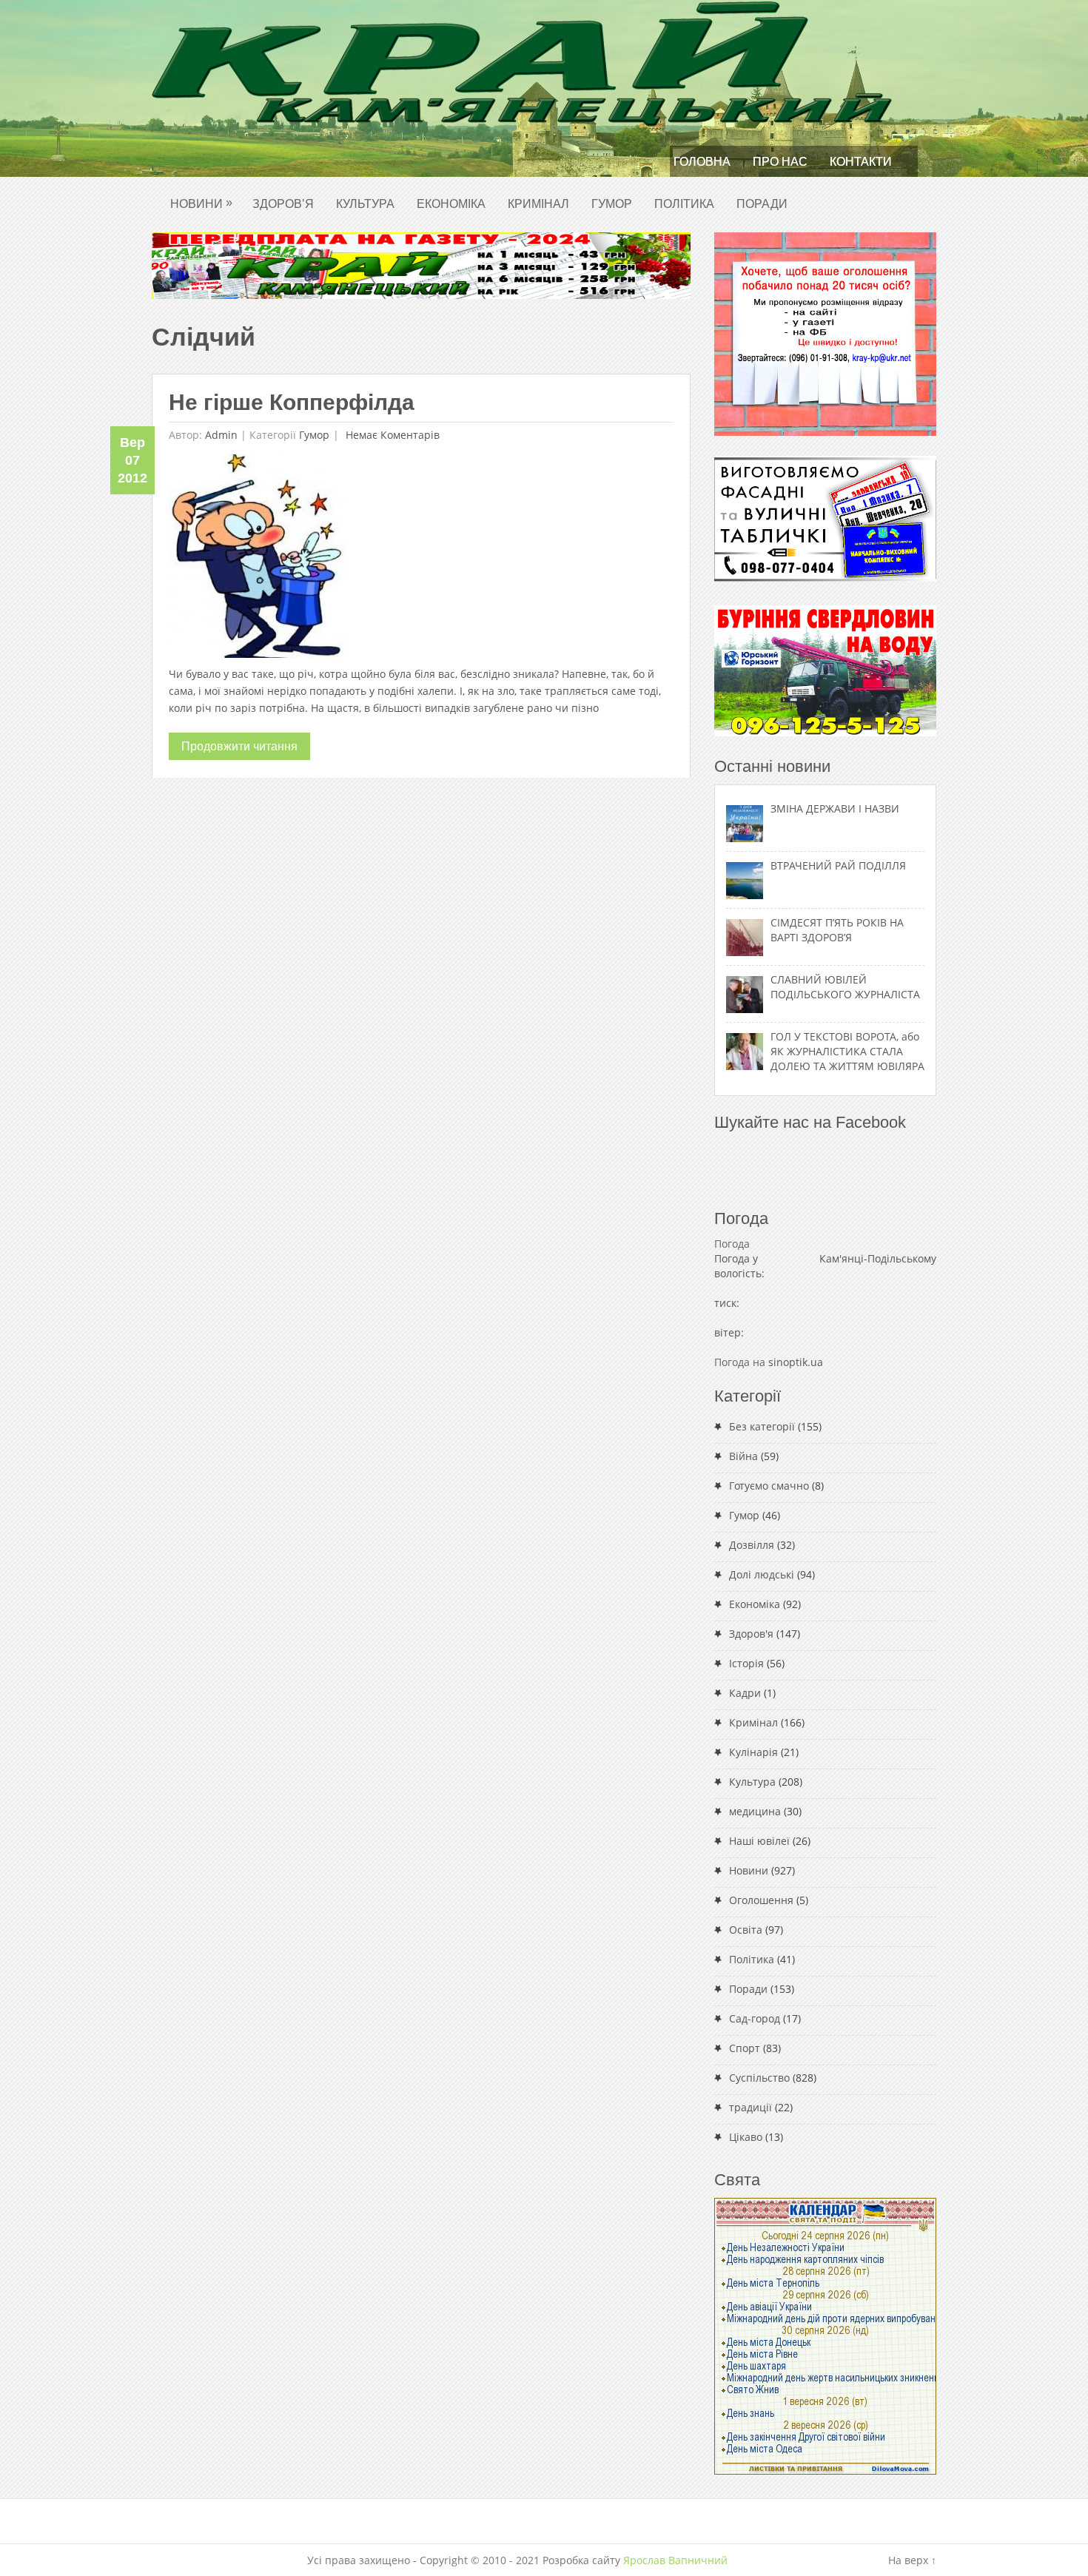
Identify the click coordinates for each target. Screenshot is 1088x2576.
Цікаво (746, 2137)
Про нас (780, 162)
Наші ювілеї (759, 1841)
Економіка (451, 204)
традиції (750, 2107)
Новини (201, 203)
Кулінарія (753, 1752)
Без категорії (762, 1426)
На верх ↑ (912, 2560)
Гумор (612, 204)
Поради (762, 204)
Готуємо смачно (769, 1486)
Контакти (861, 162)
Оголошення (761, 1900)
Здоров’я (283, 204)
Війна (743, 1456)
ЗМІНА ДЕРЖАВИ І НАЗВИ (835, 808)
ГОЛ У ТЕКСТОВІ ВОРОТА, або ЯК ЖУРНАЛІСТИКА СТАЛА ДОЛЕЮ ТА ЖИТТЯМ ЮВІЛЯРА (847, 1051)
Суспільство (759, 2078)
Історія (746, 1663)
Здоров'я (751, 1634)
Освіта (746, 1930)
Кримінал (538, 204)
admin (221, 435)
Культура (365, 204)
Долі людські (762, 1574)
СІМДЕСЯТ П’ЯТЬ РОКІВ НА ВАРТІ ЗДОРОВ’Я (837, 930)
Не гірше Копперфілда (292, 402)
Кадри (745, 1693)
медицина (755, 1811)
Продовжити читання (239, 746)
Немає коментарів (391, 435)
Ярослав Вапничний (675, 2560)
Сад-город (755, 2018)
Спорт (745, 2048)
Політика (684, 204)
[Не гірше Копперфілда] (257, 560)
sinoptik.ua (796, 1362)
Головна (702, 162)
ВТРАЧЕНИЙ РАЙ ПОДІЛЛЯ (838, 865)
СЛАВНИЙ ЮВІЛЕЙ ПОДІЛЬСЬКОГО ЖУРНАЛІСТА (845, 987)
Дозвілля (752, 1545)
